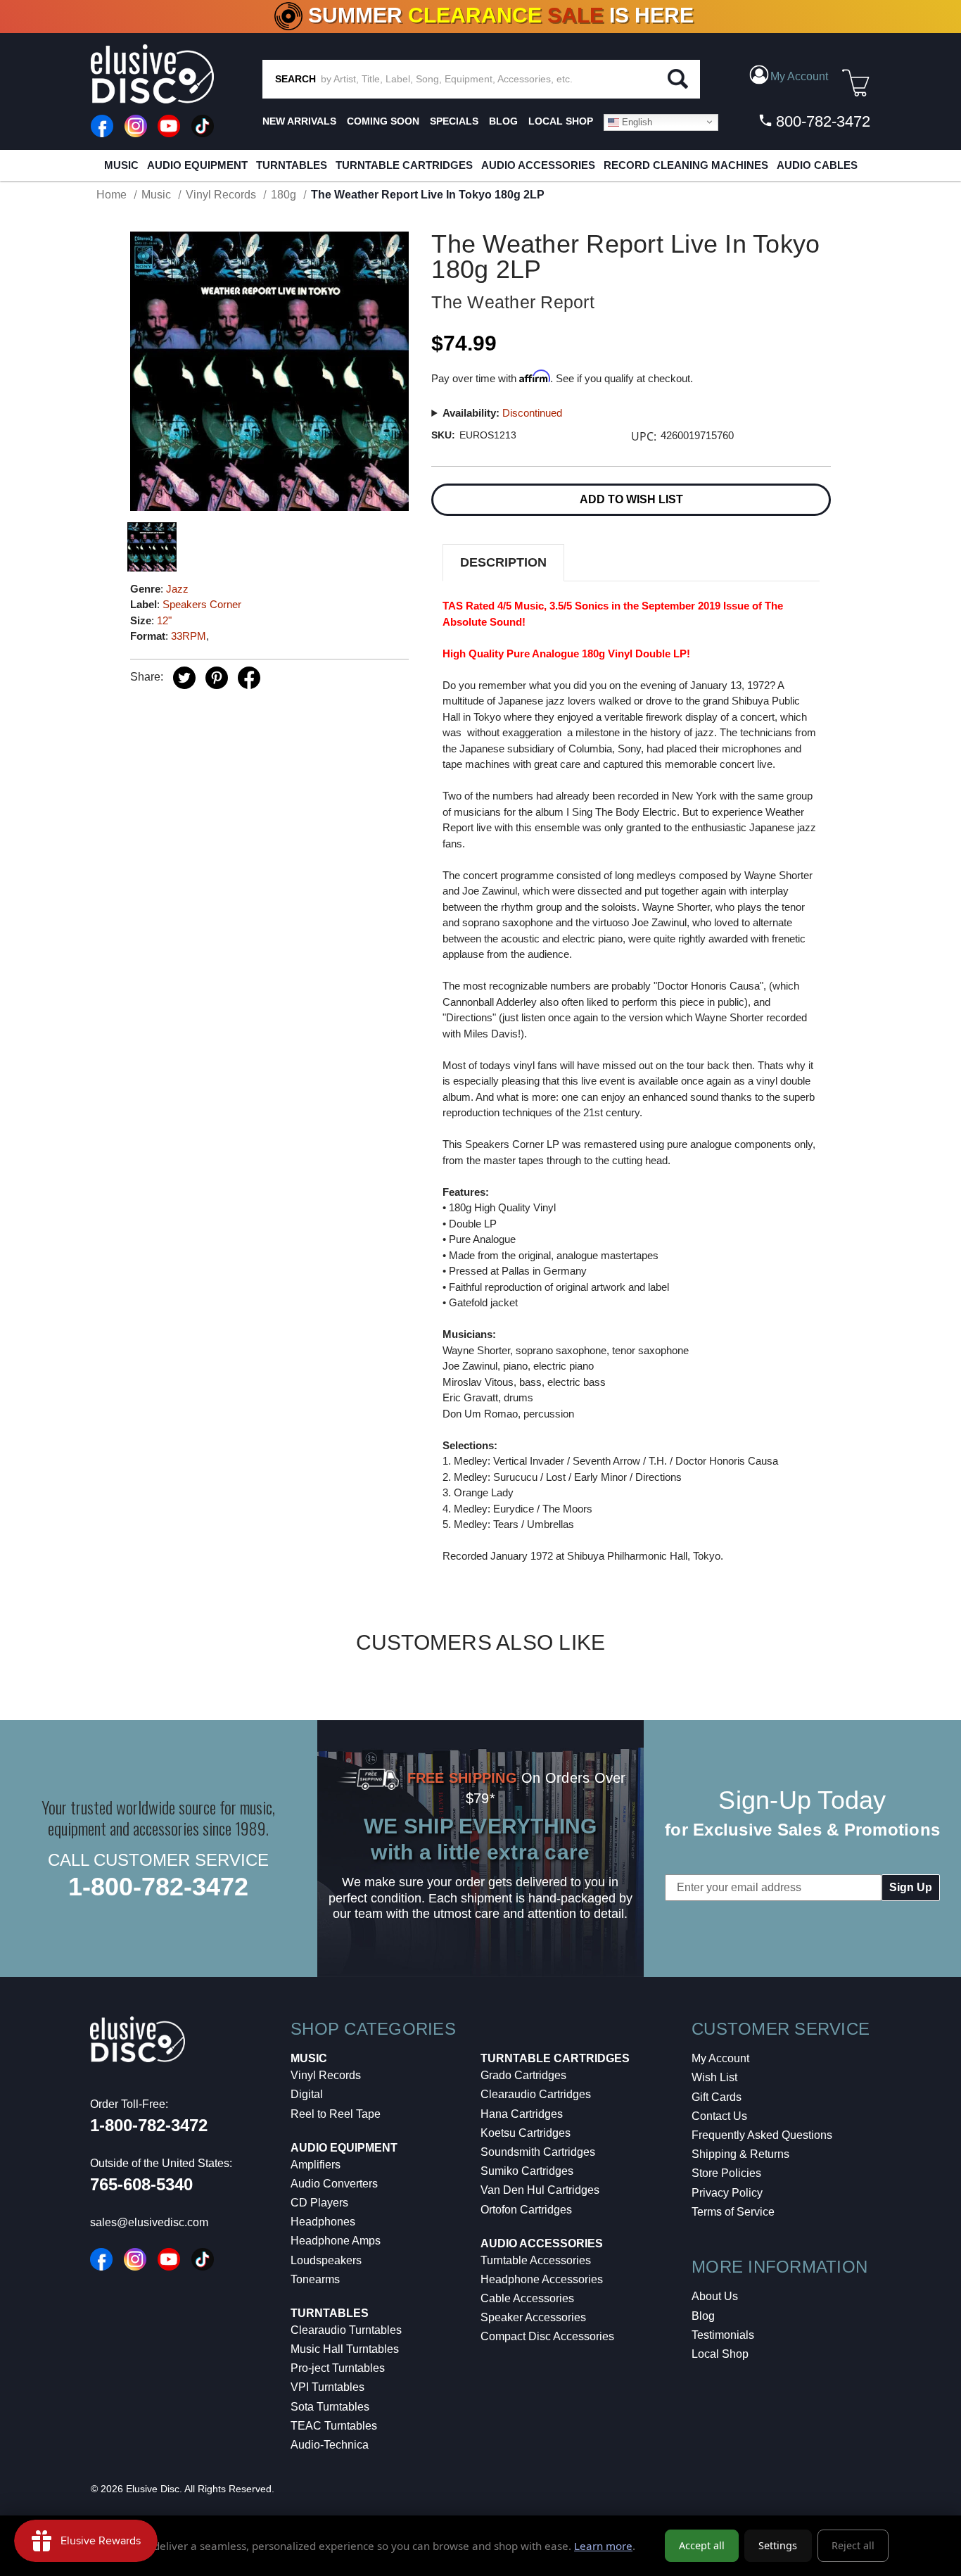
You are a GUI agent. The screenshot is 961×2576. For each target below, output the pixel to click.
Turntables (292, 165)
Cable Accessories (527, 2298)
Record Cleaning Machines (686, 165)
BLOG (503, 121)
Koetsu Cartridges (526, 2133)
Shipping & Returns (740, 2154)
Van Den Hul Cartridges (540, 2190)
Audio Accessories (538, 165)
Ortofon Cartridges (526, 2210)
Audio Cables (817, 165)
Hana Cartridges (522, 2114)
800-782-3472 (821, 121)
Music (121, 165)
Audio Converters (334, 2184)
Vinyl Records (326, 2075)
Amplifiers (316, 2165)
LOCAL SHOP (561, 121)
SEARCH (295, 79)
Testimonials (723, 2335)
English (636, 121)
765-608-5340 (141, 2184)
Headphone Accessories (542, 2279)
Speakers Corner (202, 604)
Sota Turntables (330, 2407)
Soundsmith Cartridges (538, 2152)
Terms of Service (733, 2212)
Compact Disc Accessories (547, 2336)
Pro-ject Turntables (338, 2368)
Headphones (323, 2222)
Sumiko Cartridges (527, 2171)
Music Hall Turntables (345, 2349)
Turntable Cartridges (404, 165)
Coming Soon (383, 121)
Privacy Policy (727, 2193)
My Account (720, 2058)
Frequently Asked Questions (762, 2135)
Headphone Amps (336, 2241)
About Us (715, 2296)
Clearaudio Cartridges (536, 2094)
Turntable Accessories (536, 2260)
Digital (307, 2094)
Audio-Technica (330, 2445)
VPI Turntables (327, 2387)
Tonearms (315, 2279)
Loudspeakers (326, 2260)
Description (503, 562)
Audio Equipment (197, 165)
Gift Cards (717, 2097)
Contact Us (719, 2116)
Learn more (603, 2546)
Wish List (714, 2077)
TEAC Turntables (334, 2426)
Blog (703, 2316)
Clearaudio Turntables (346, 2330)
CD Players (319, 2203)
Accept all (702, 2545)
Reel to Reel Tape (336, 2114)
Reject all (853, 2545)
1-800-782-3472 (158, 1887)
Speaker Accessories (533, 2317)
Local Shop (720, 2354)
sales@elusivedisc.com (149, 2222)
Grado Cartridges (523, 2075)
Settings (778, 2545)
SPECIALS (454, 121)
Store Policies (726, 2173)
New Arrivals (299, 121)
